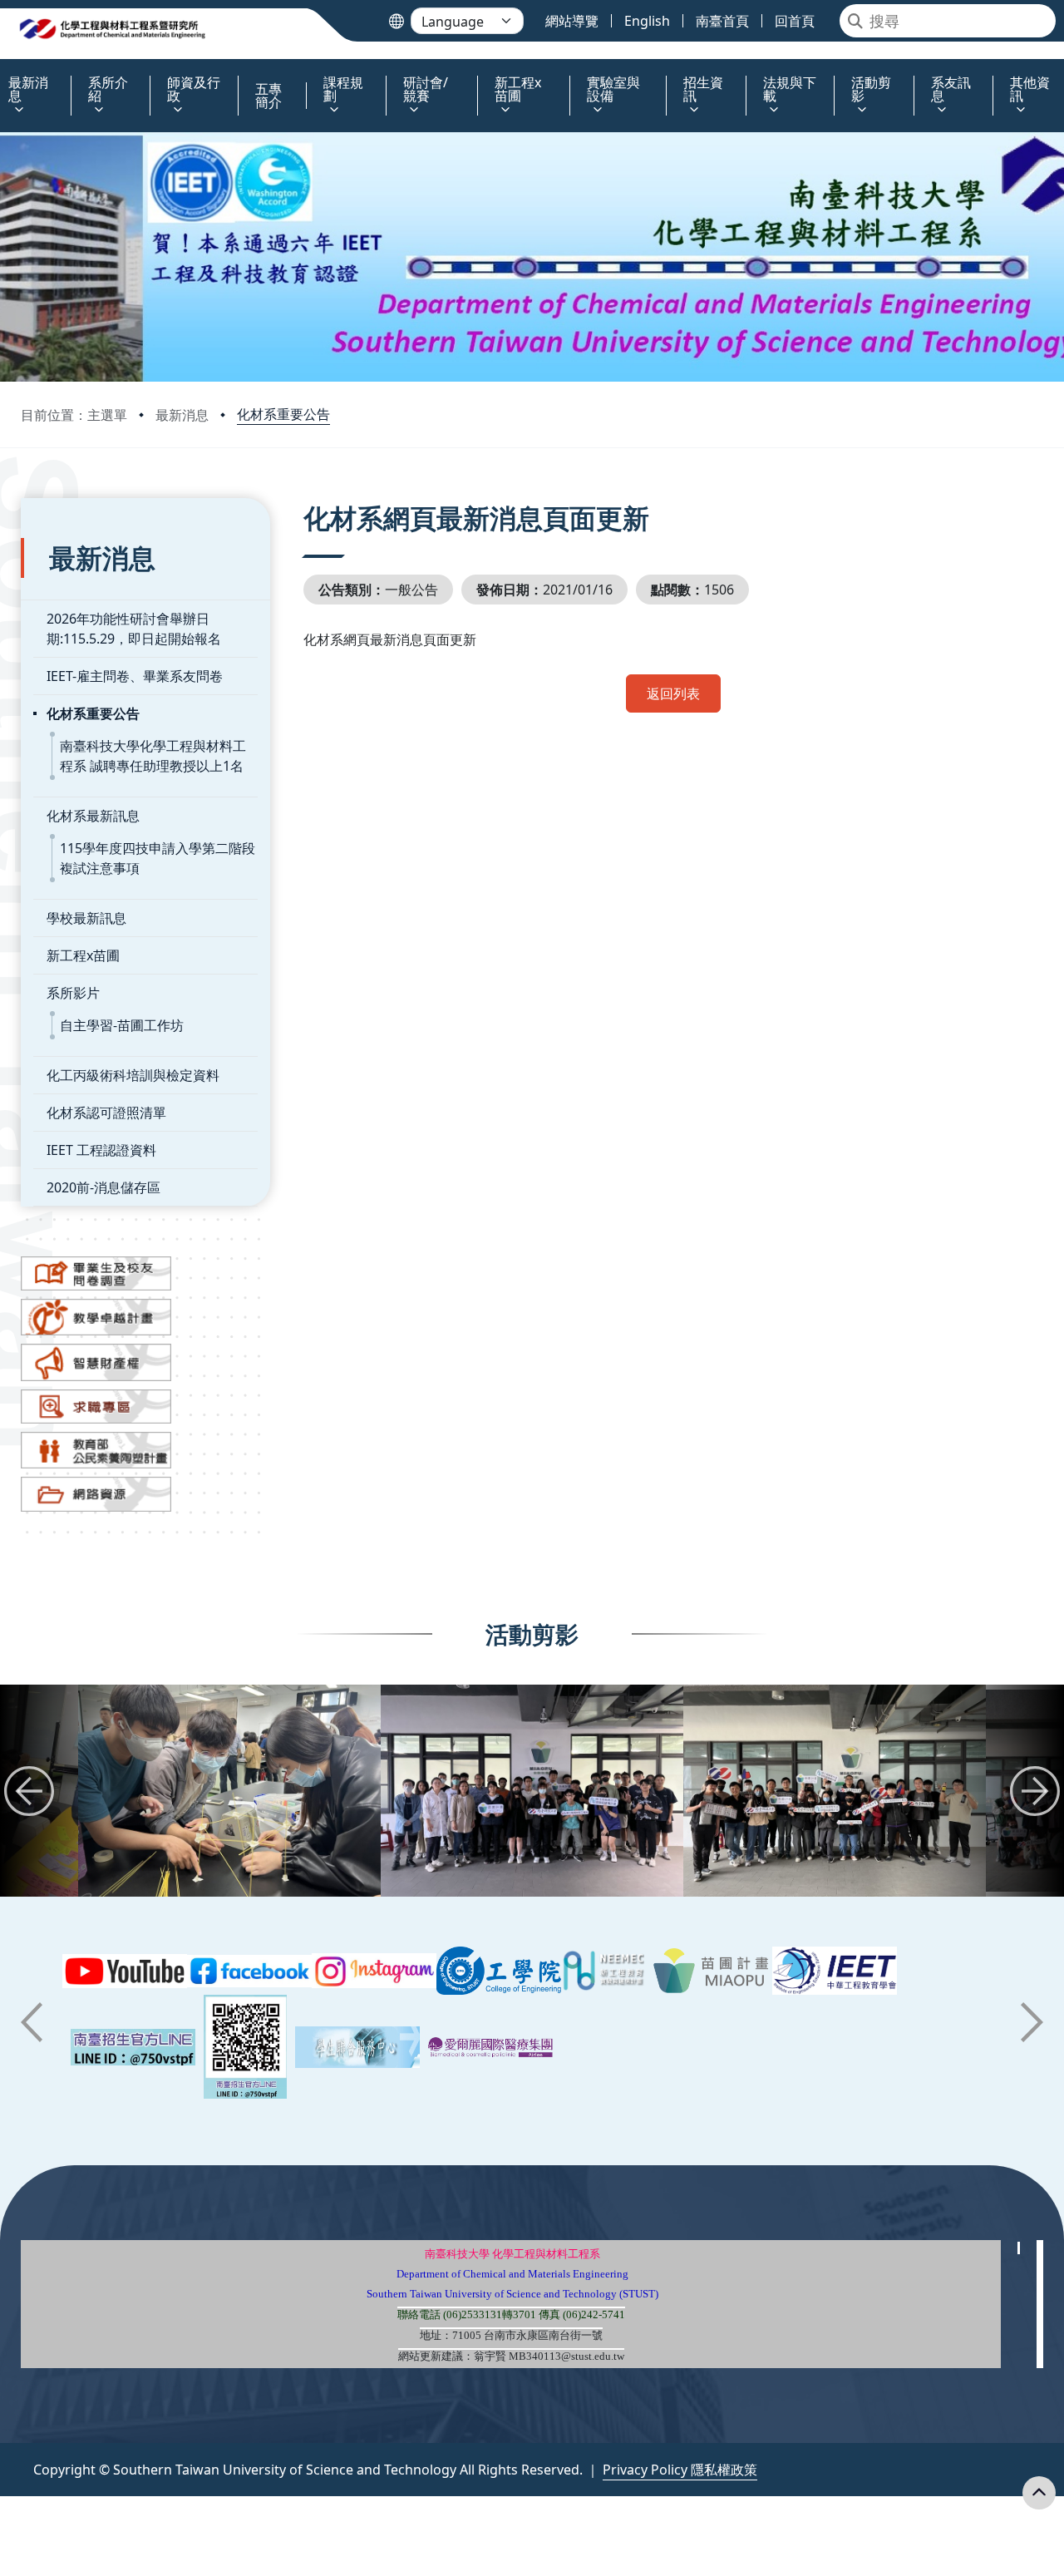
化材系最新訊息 (93, 816)
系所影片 (73, 993)
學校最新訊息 (86, 918)
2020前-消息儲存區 (103, 1187)
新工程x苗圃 (83, 955)
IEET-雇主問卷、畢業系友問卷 (135, 676)
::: (4, 73)
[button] (29, 1791)
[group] (229, 1791)
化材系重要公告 (283, 414)
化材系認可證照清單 (106, 1113)
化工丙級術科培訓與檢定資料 (133, 1075)
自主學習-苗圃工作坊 (122, 1025)
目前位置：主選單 (74, 415)
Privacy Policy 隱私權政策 (680, 2470)
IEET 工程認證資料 (101, 1150)
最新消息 (182, 415)
